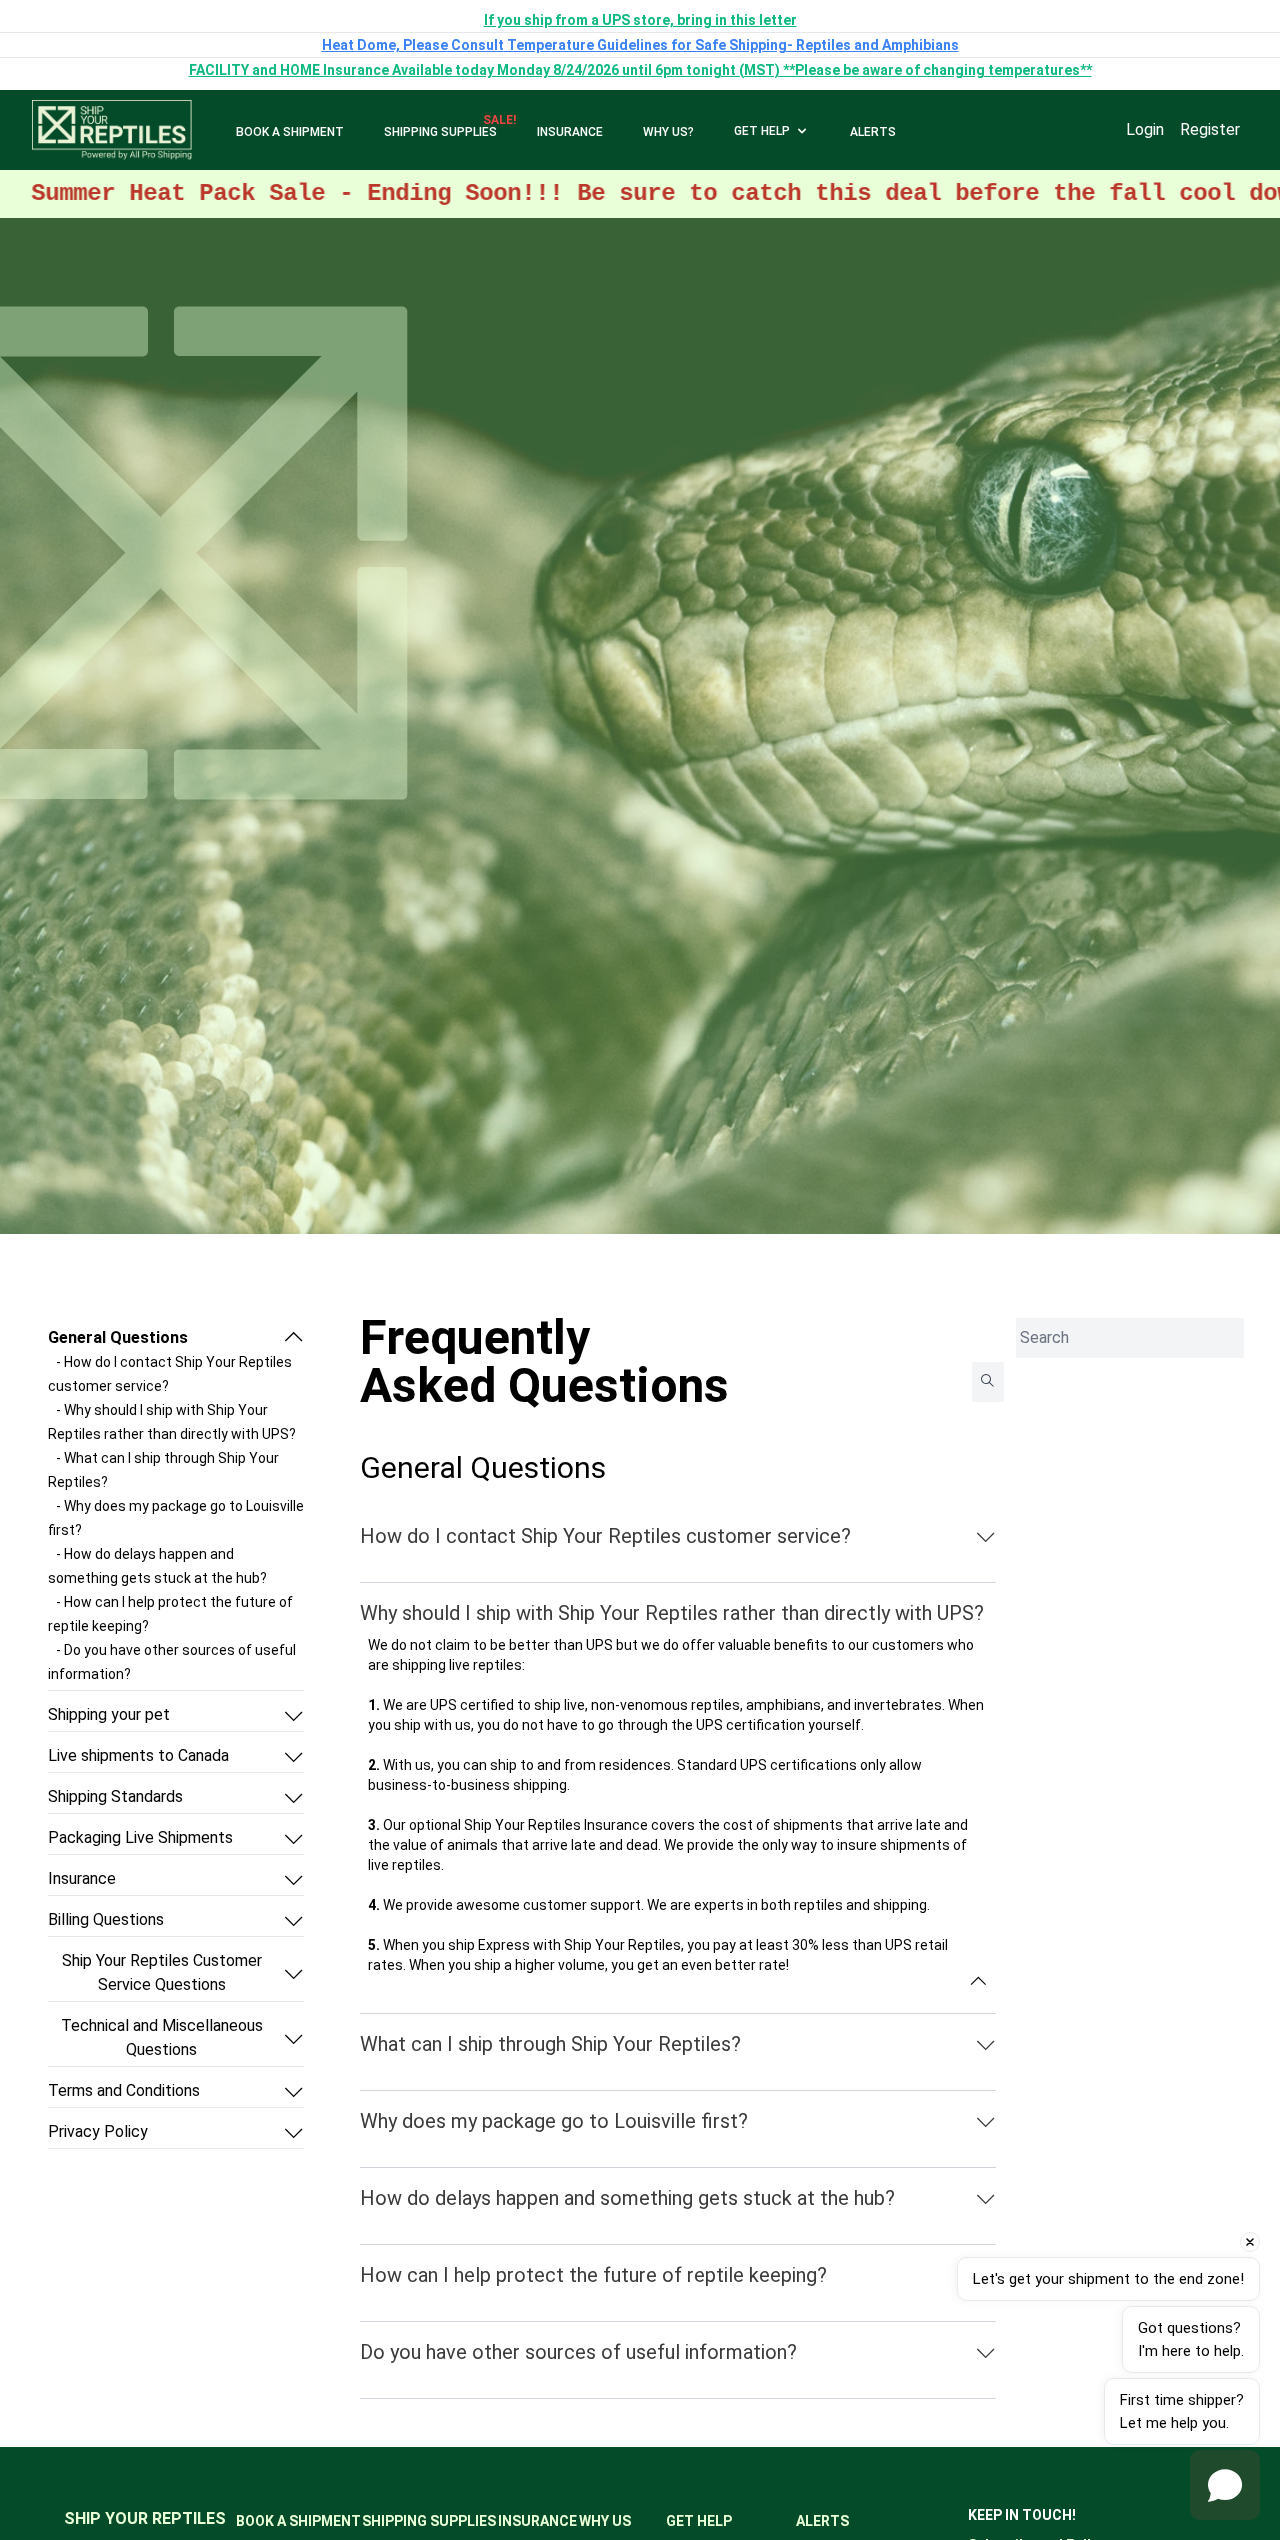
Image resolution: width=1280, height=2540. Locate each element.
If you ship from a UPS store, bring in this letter (640, 20)
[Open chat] (1225, 2485)
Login (1145, 129)
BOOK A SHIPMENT (290, 132)
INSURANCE (570, 132)
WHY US (605, 2521)
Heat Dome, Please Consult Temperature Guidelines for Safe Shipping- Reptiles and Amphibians (640, 45)
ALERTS (873, 132)
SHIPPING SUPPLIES (440, 132)
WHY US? (668, 132)
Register (1210, 129)
